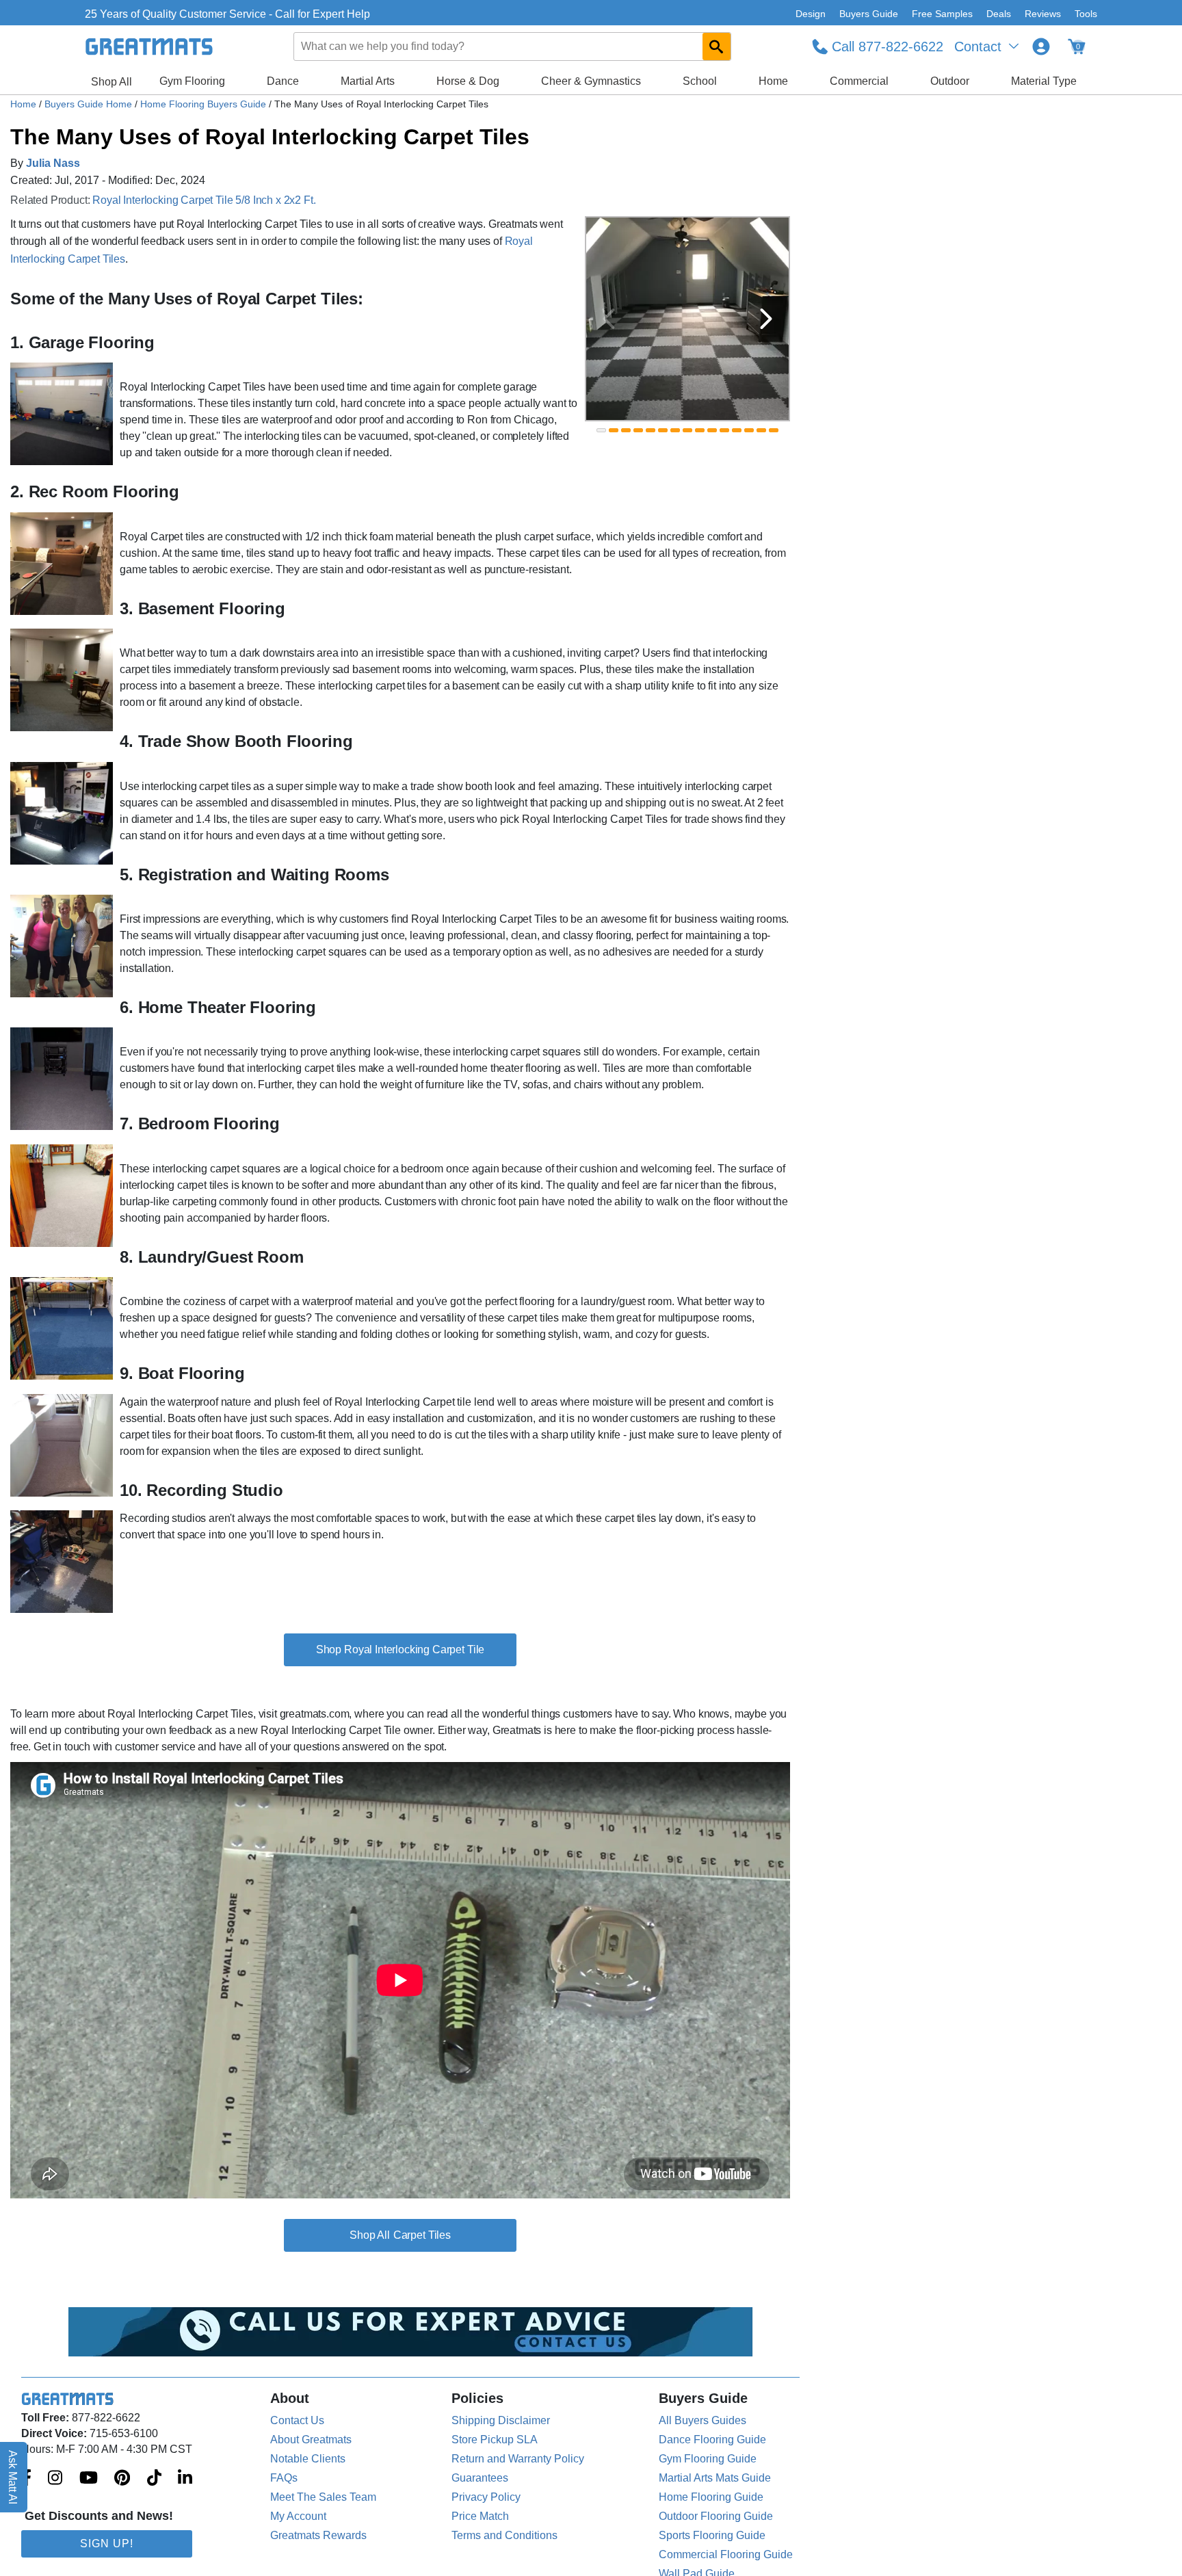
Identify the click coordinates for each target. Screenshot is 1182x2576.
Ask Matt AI (13, 2477)
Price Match (480, 2516)
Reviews (1043, 14)
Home (773, 81)
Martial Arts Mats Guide (715, 2478)
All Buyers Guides (702, 2420)
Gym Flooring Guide (708, 2459)
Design (811, 14)
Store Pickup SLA (495, 2440)
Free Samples (942, 14)
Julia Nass (53, 163)
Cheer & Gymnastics (591, 81)
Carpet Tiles (422, 2235)
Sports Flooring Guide (712, 2535)
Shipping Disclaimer (501, 2420)
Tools (1086, 14)
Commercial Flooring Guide (726, 2554)
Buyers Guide (869, 14)
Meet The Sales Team (323, 2497)
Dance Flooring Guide (712, 2440)
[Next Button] (766, 319)
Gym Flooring (192, 81)
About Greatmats (311, 2440)
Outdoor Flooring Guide (716, 2516)
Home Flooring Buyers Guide (205, 104)
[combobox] (513, 47)
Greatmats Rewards (318, 2535)
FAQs (284, 2478)
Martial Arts (368, 81)
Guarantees (480, 2478)
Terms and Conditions (504, 2535)
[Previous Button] (609, 319)
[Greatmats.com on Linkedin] (185, 2479)
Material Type (1044, 81)
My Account (298, 2516)
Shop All (111, 82)
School (700, 81)
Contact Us (297, 2420)
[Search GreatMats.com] (717, 47)
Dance (283, 81)
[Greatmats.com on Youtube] (89, 2479)
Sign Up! (107, 2544)
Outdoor (950, 81)
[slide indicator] (601, 430)
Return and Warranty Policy (518, 2459)
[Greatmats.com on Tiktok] (154, 2479)
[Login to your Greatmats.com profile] (1041, 47)
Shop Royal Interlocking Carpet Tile (400, 1650)
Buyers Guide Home (90, 104)
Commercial (859, 81)
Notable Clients (308, 2459)
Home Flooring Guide (711, 2497)
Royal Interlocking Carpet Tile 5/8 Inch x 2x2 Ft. (204, 200)
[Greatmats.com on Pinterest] (122, 2479)
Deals (999, 14)
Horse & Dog (468, 81)
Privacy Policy (486, 2497)
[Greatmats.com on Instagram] (55, 2479)
